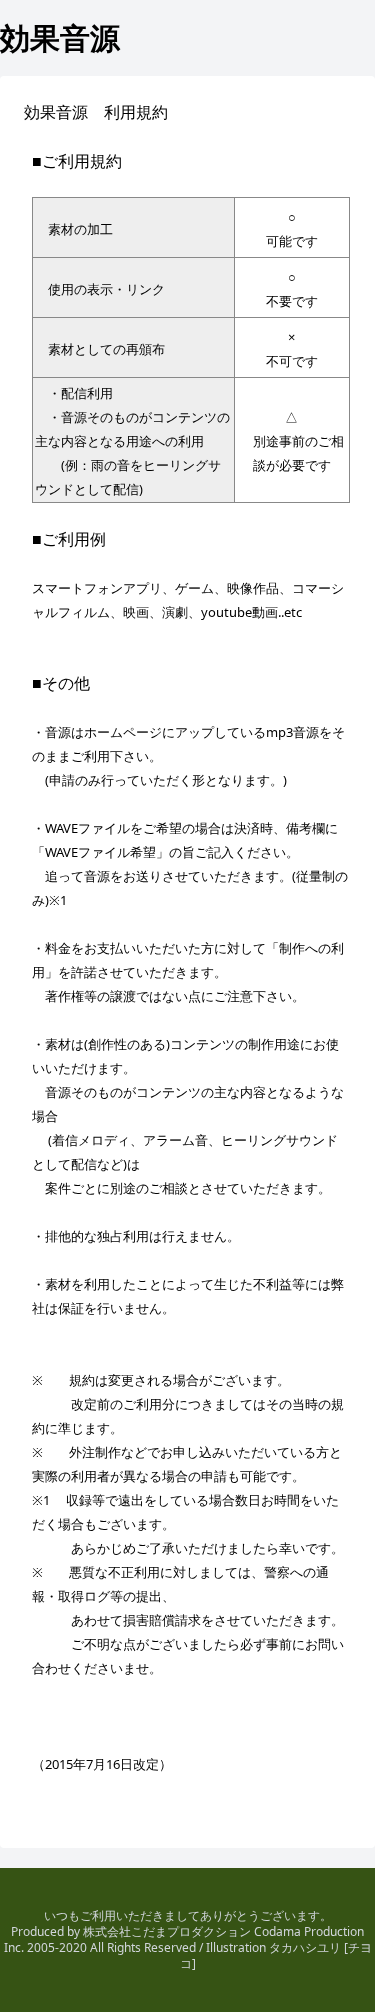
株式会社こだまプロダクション (167, 1931)
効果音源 (60, 37)
